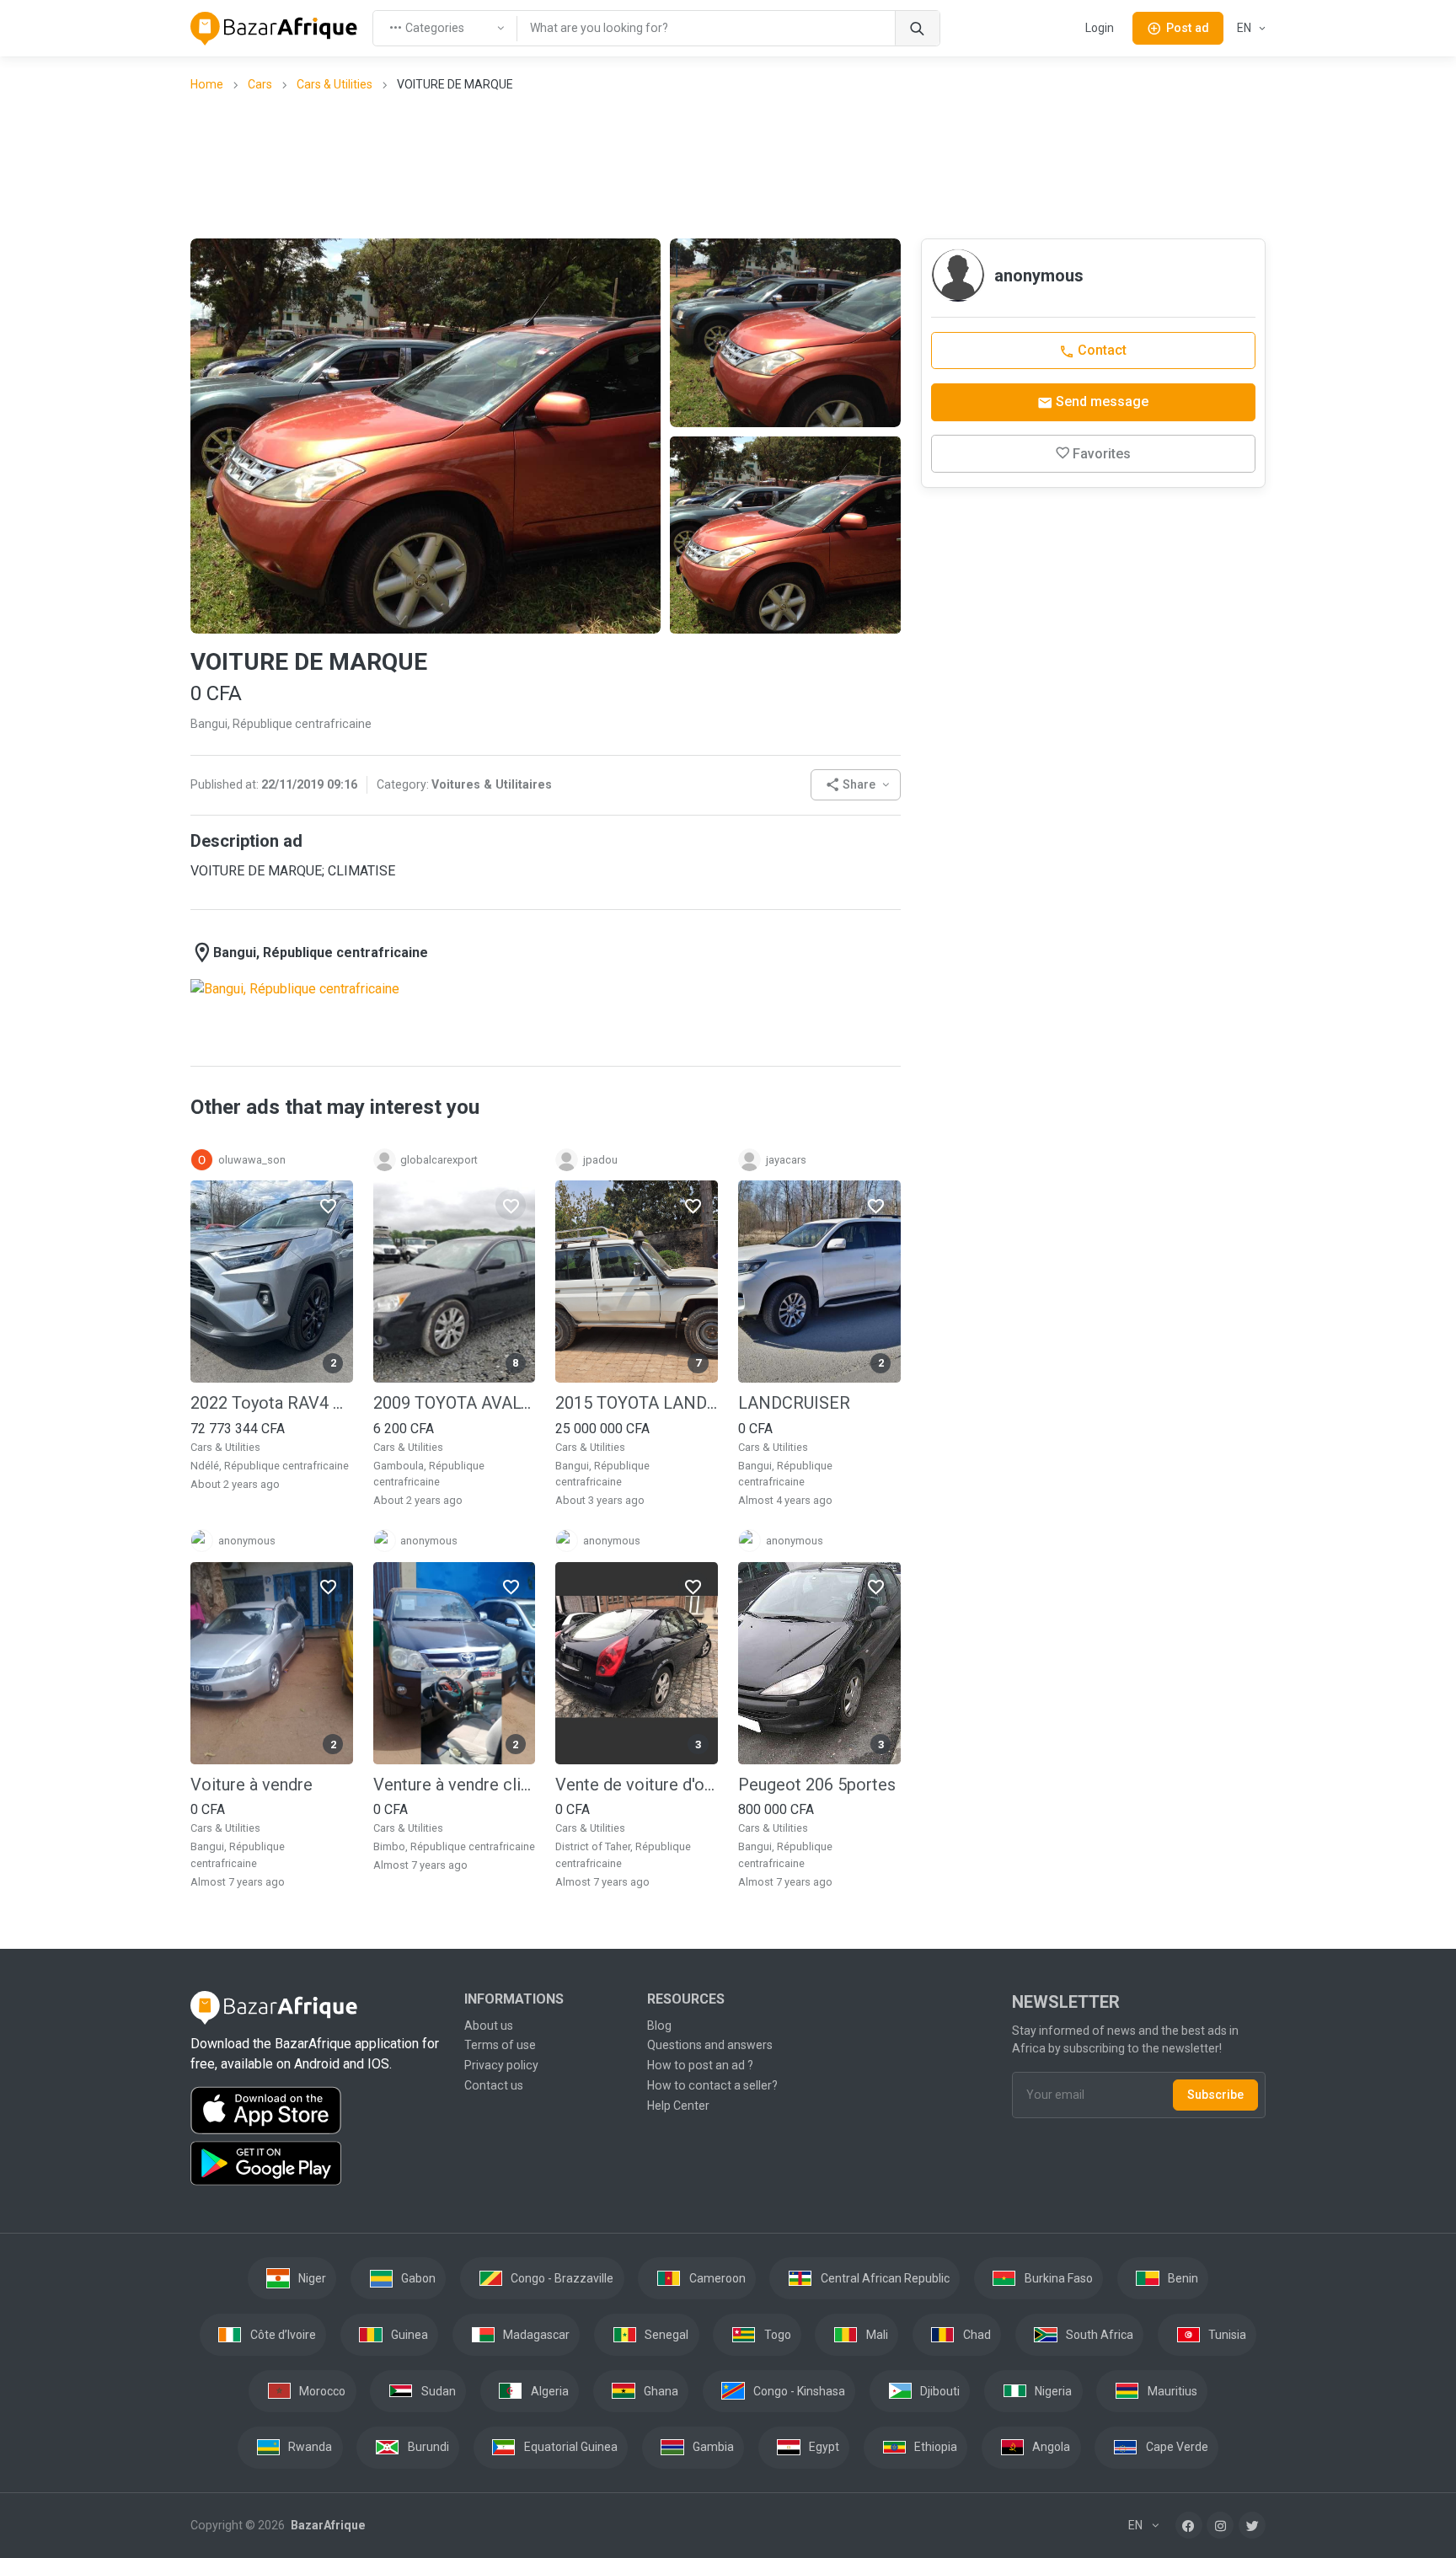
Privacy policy (501, 2065)
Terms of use (500, 2045)
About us (489, 2026)
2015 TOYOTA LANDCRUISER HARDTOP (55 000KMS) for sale (637, 1403)
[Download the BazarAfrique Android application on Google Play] (317, 2164)
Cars (260, 84)
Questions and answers (710, 2045)
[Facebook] (1189, 2525)
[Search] (917, 28)
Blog (659, 2026)
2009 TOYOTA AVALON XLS (455, 1403)
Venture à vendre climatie (455, 1785)
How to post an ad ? (700, 2065)
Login (1100, 28)
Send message (1100, 401)
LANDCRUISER (794, 1403)
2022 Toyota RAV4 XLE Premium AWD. (272, 1403)
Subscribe (1215, 2095)
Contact (1100, 350)
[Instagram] (1220, 2525)
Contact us (494, 2085)
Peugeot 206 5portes (817, 1785)
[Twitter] (1252, 2525)
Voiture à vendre (252, 1785)
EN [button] (1245, 28)
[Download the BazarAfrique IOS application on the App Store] (317, 2111)
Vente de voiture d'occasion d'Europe (637, 1785)
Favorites (1102, 454)
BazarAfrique (327, 2525)
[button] (856, 785)
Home (207, 84)
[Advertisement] (728, 164)
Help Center (678, 2106)
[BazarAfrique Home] (274, 29)
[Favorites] (328, 1205)
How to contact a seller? (712, 2085)
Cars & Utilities (335, 84)
